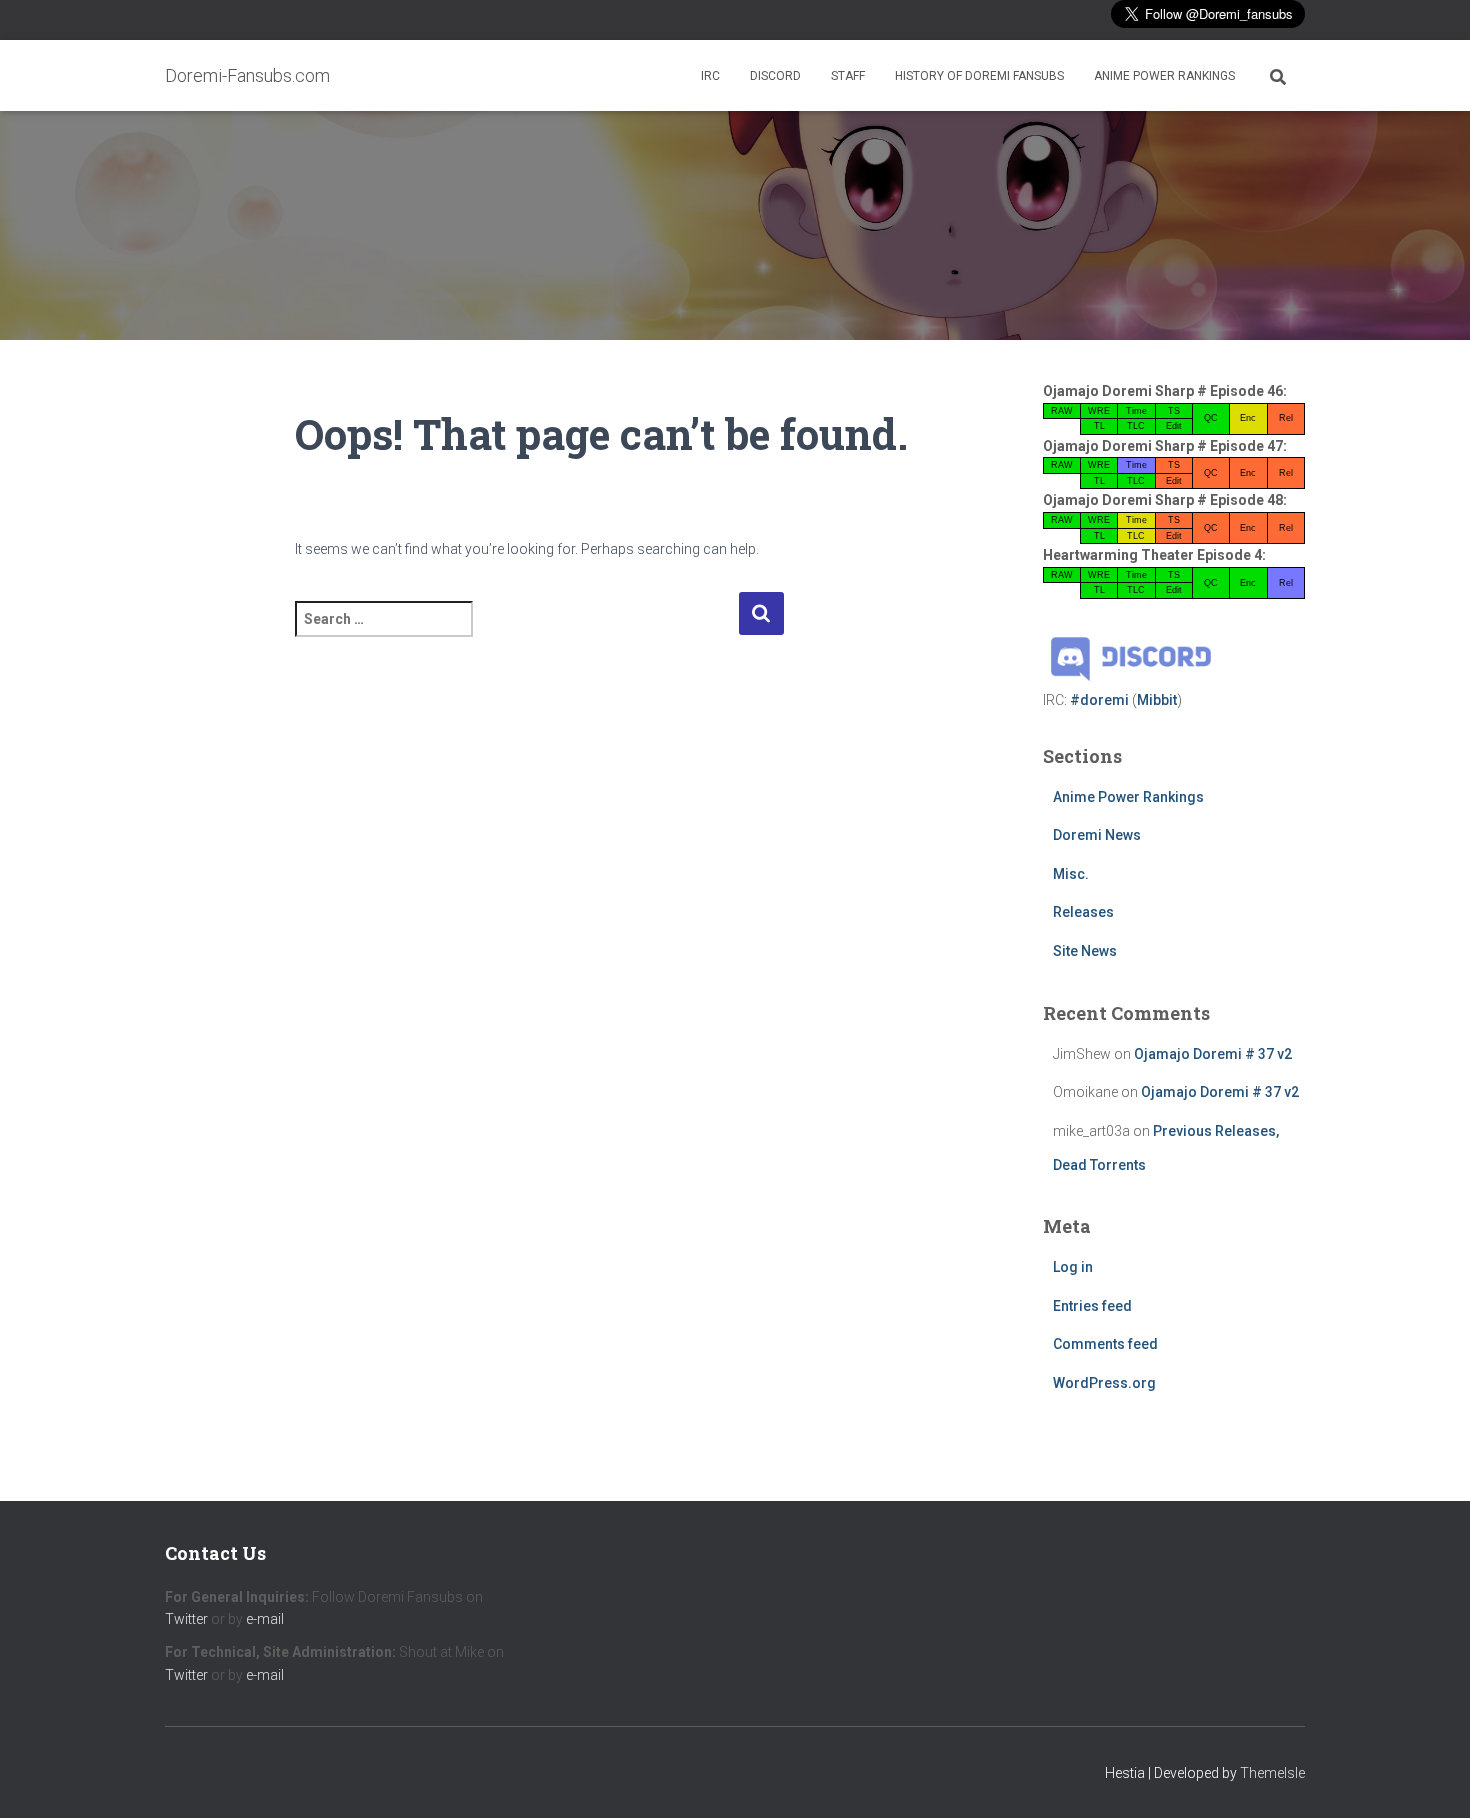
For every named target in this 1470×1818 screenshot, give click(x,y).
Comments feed (1105, 1344)
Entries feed (1092, 1306)
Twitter (186, 1619)
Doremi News (1097, 835)
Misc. (1071, 874)
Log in (1073, 1267)
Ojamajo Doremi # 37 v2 (1213, 1054)
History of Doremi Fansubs (979, 76)
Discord (775, 76)
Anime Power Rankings (1164, 76)
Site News (1085, 951)
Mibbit (1157, 700)
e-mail (265, 1619)
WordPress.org (1104, 1383)
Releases (1083, 912)
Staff (848, 76)
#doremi (1099, 700)
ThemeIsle (1272, 1773)
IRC (710, 76)
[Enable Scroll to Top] (1430, 1778)
